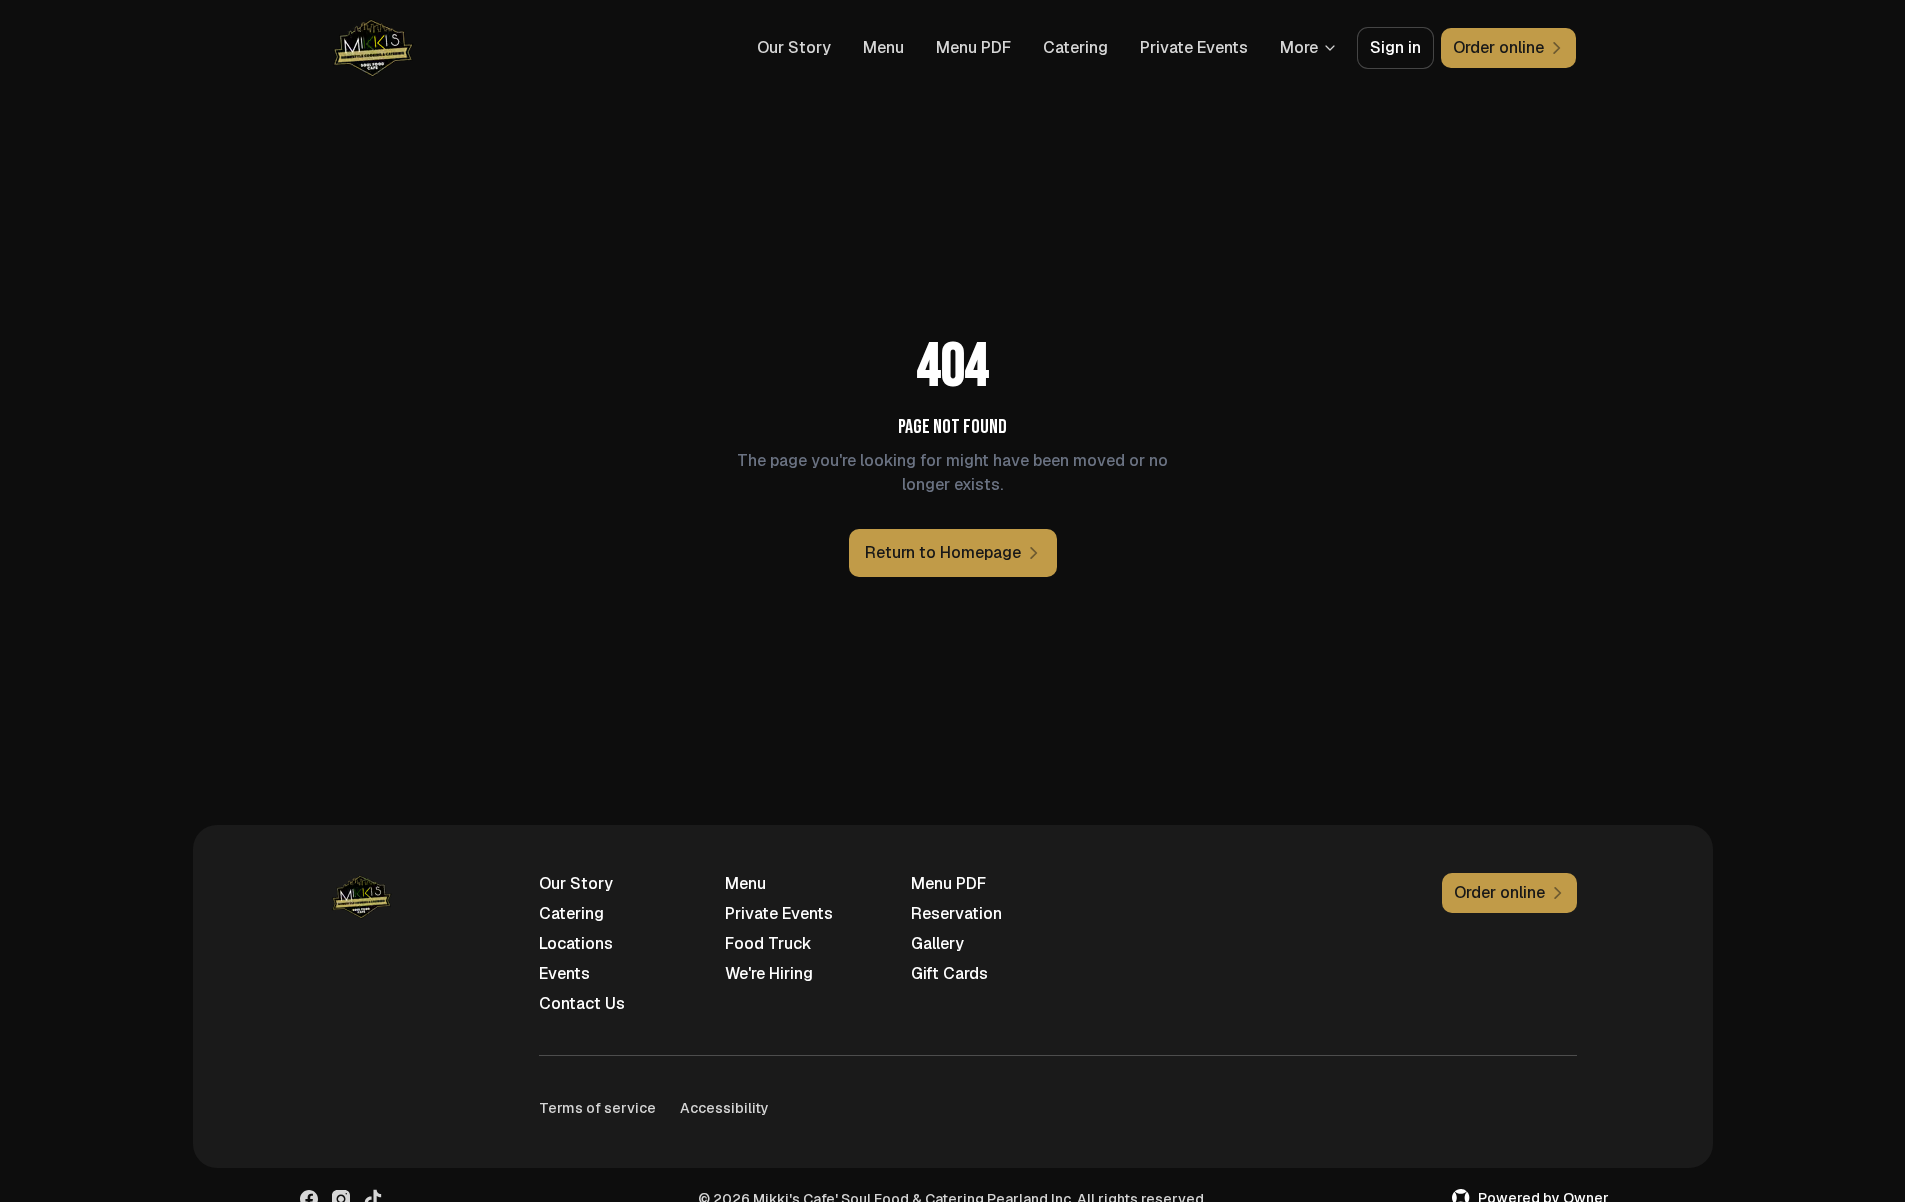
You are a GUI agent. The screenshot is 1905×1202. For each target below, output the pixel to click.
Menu (883, 47)
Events (564, 973)
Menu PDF (973, 47)
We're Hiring (769, 973)
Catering (1075, 47)
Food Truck (768, 943)
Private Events (1194, 47)
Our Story (794, 47)
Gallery (937, 943)
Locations (576, 943)
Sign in (1395, 47)
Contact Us (582, 1003)
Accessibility (724, 1108)
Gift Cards (949, 973)
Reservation (956, 913)
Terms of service (597, 1108)
